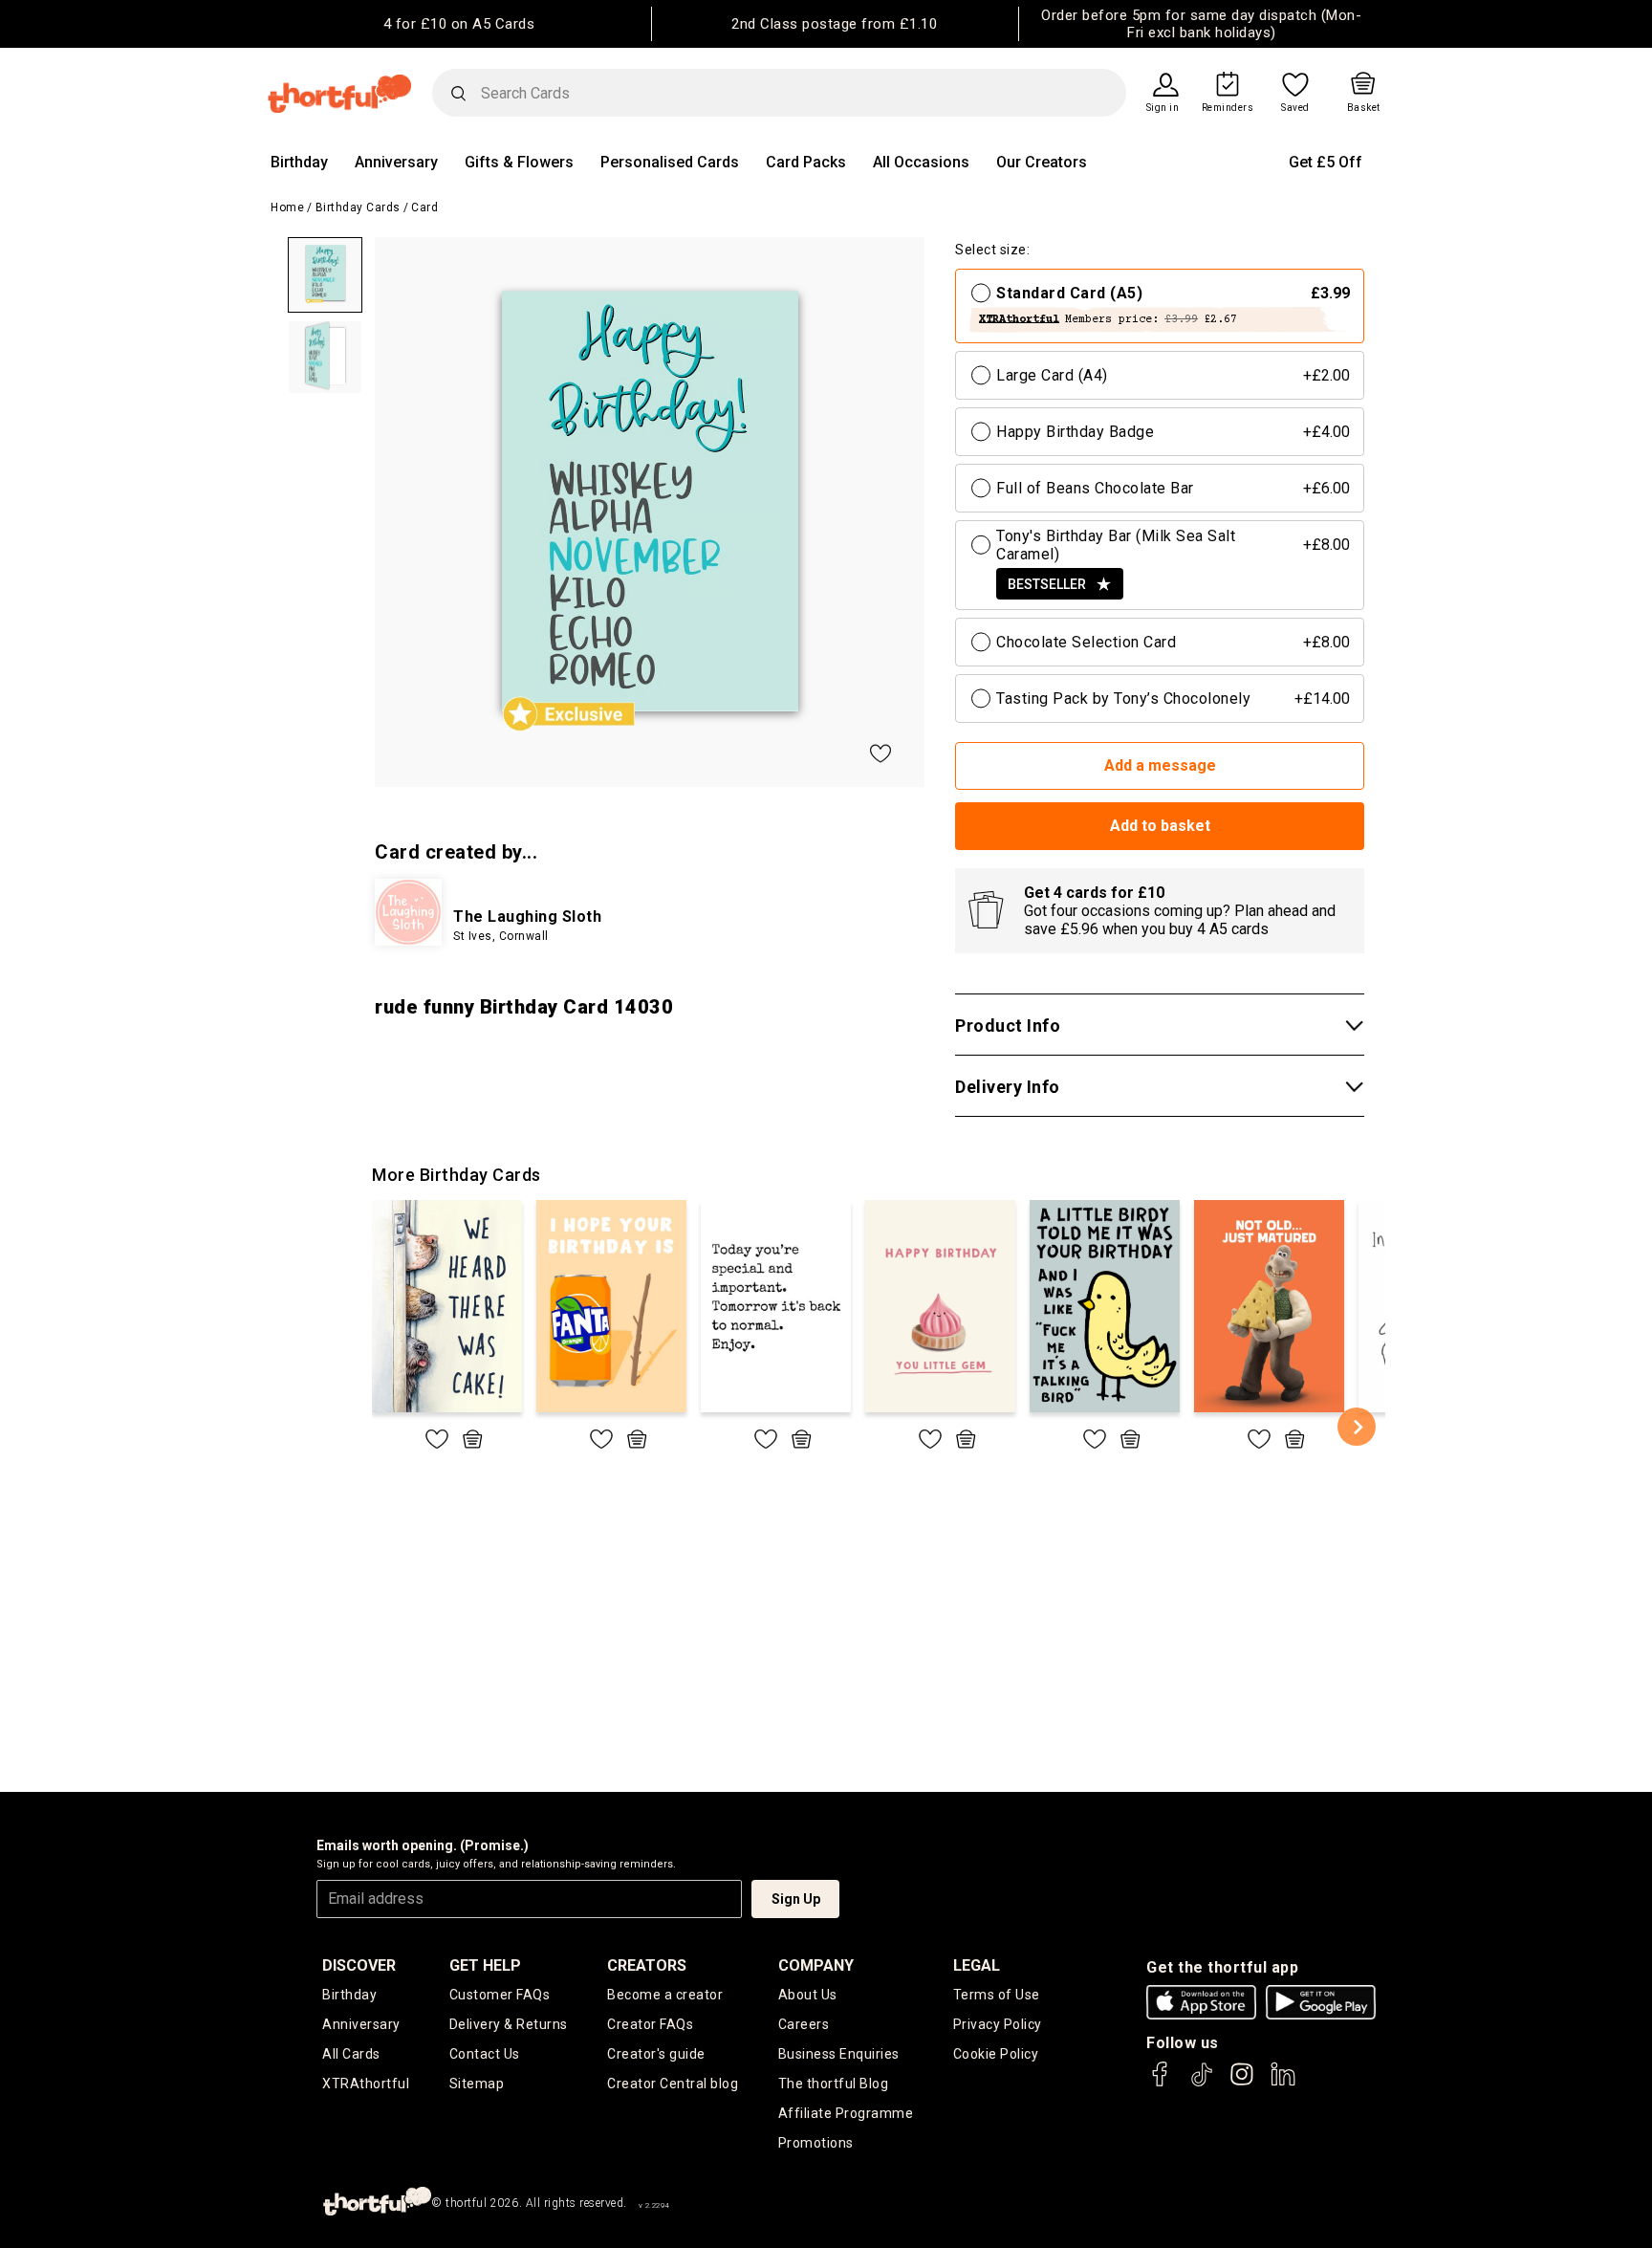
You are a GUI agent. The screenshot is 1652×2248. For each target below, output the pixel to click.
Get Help (485, 1965)
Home (287, 207)
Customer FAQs (500, 1995)
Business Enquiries (839, 2054)
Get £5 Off (1326, 162)
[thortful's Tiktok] (1202, 2083)
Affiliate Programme (846, 2113)
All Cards (351, 2054)
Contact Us (485, 2054)
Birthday (299, 162)
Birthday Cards (358, 207)
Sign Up (796, 1899)
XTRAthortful (366, 2084)
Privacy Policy (998, 2024)
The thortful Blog (834, 2084)
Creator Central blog (673, 2084)
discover (359, 1965)
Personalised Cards (670, 162)
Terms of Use (997, 1995)
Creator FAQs (650, 2024)
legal (977, 1965)
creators (647, 1965)
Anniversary (396, 162)
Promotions (816, 2143)
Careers (804, 2024)
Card (424, 207)
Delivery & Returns (509, 2024)
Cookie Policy (996, 2054)
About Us (808, 1995)
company (816, 1965)
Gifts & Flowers (519, 162)
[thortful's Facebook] (1161, 2083)
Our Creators (1042, 162)
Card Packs (806, 162)
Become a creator (665, 1995)
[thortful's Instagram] (1242, 2083)
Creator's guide (656, 2054)
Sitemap (477, 2084)
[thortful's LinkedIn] (1283, 2083)
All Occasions (921, 162)
